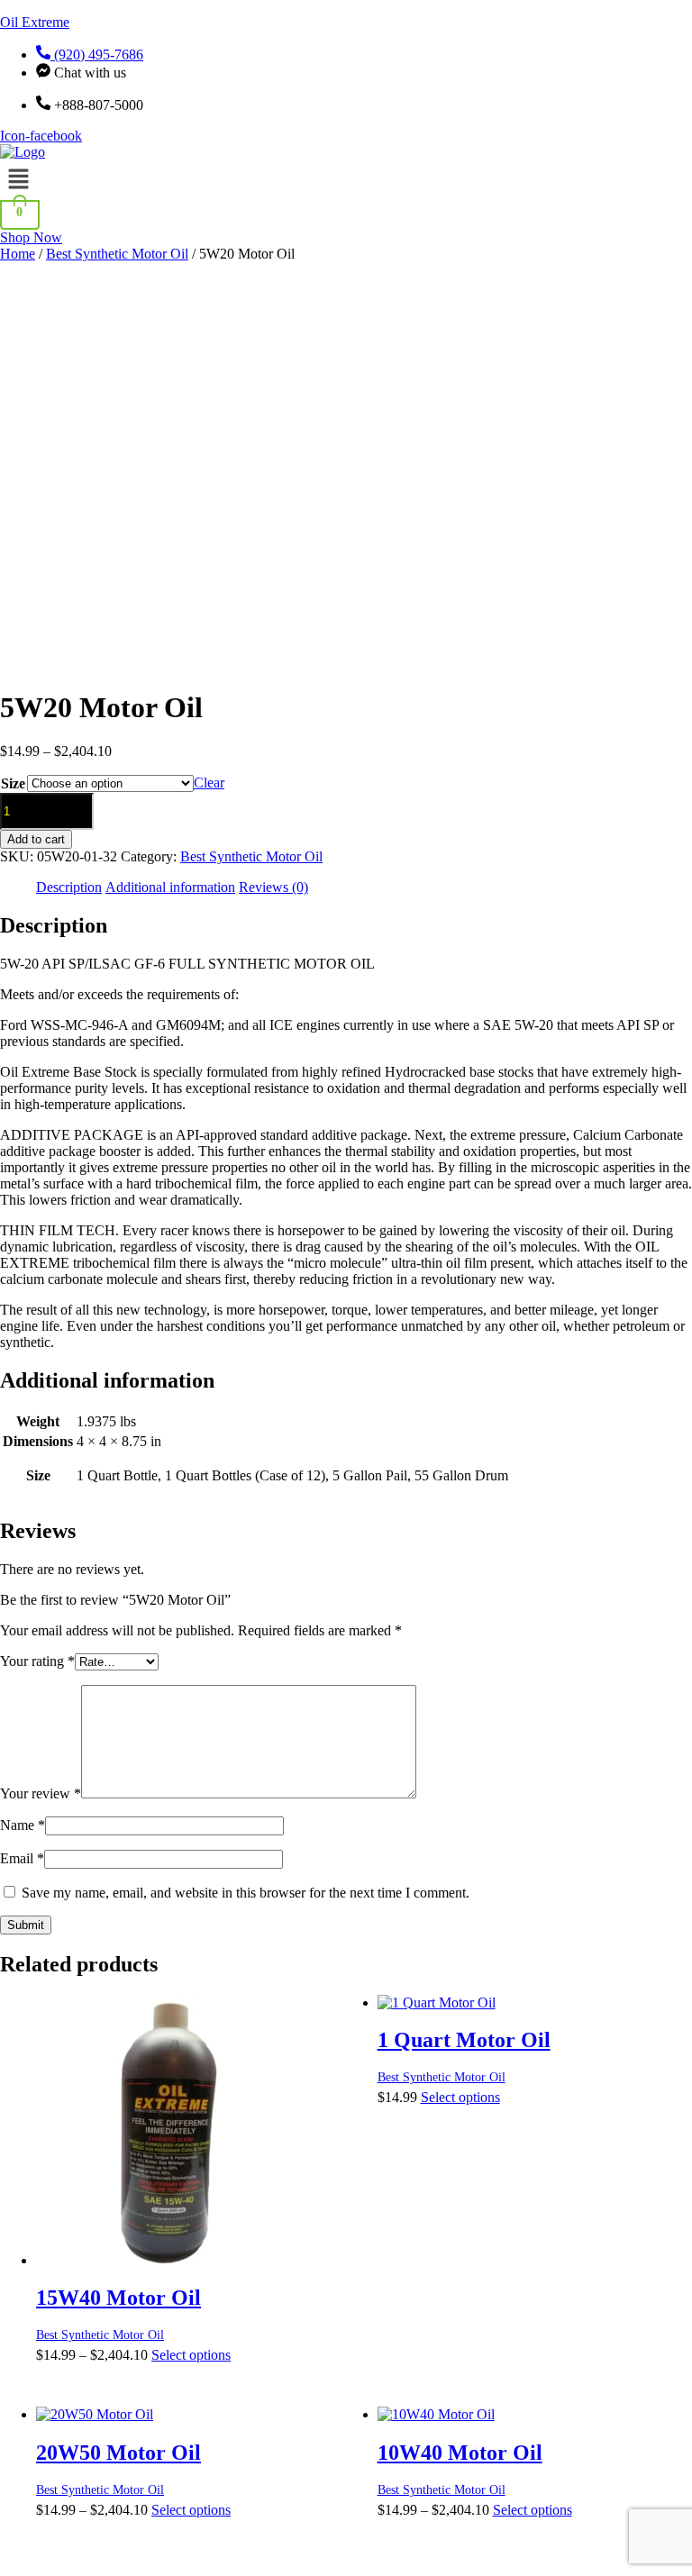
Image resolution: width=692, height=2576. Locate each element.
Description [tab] (69, 887)
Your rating (37, 1661)
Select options (191, 2355)
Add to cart (36, 839)
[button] (346, 180)
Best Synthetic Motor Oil (117, 254)
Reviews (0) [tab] (273, 887)
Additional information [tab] (170, 887)
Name (23, 1825)
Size (13, 783)
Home (18, 254)
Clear (209, 783)
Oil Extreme (35, 22)
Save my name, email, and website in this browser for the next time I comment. (246, 1893)
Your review (41, 1793)
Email (22, 1858)
